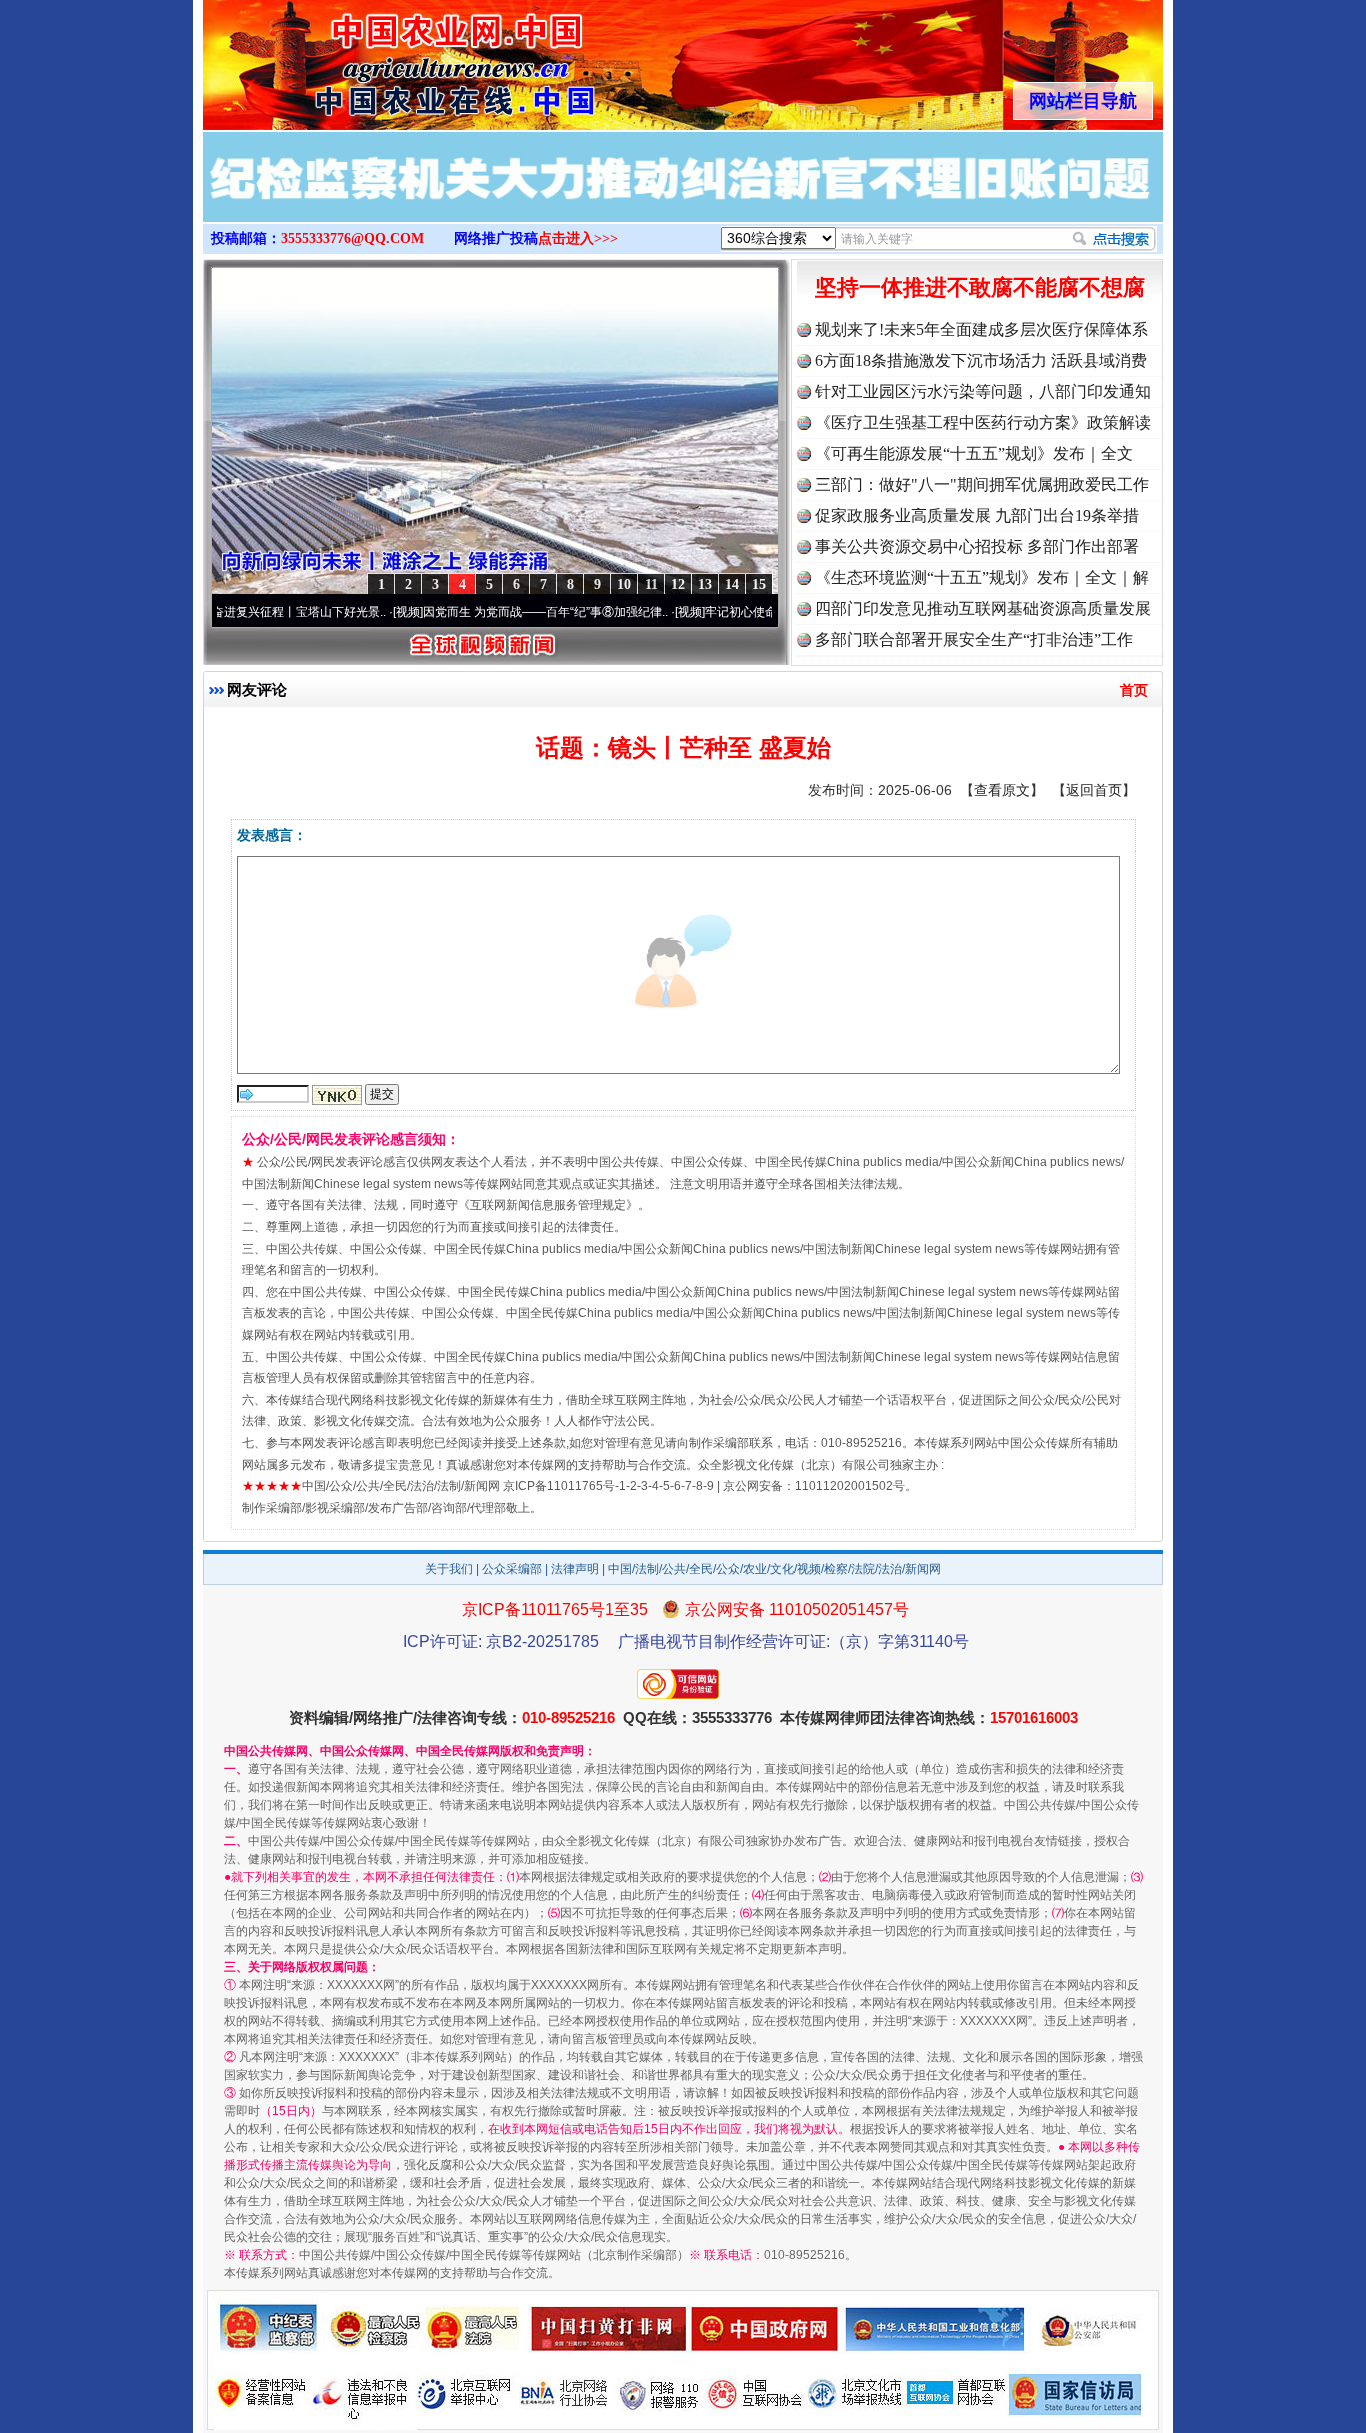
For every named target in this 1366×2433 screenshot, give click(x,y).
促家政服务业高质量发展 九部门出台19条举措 (977, 515)
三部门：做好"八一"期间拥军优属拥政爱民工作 (982, 484)
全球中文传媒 (368, 58)
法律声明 (575, 1569)
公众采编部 (512, 1569)
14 (732, 584)
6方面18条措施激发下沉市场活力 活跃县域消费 (981, 360)
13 (705, 584)
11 (651, 584)
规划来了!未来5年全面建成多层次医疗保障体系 (981, 329)
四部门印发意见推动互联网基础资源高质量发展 (983, 608)
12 (678, 584)
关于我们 (449, 1569)
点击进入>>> (578, 238)
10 (624, 584)
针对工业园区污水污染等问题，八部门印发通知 (983, 391)
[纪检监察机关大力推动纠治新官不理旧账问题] (683, 198)
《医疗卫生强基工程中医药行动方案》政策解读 (983, 422)
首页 (1134, 690)
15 (759, 584)
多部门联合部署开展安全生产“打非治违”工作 (974, 639)
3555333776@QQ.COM (352, 238)
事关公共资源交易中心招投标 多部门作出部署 (977, 546)
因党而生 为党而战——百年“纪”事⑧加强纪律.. (507, 612)
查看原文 (1002, 790)
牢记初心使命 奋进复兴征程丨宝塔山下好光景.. (223, 612)
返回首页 (1094, 790)
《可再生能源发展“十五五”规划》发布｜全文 (974, 453)
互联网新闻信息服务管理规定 (548, 1205)
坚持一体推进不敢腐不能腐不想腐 (980, 287)
